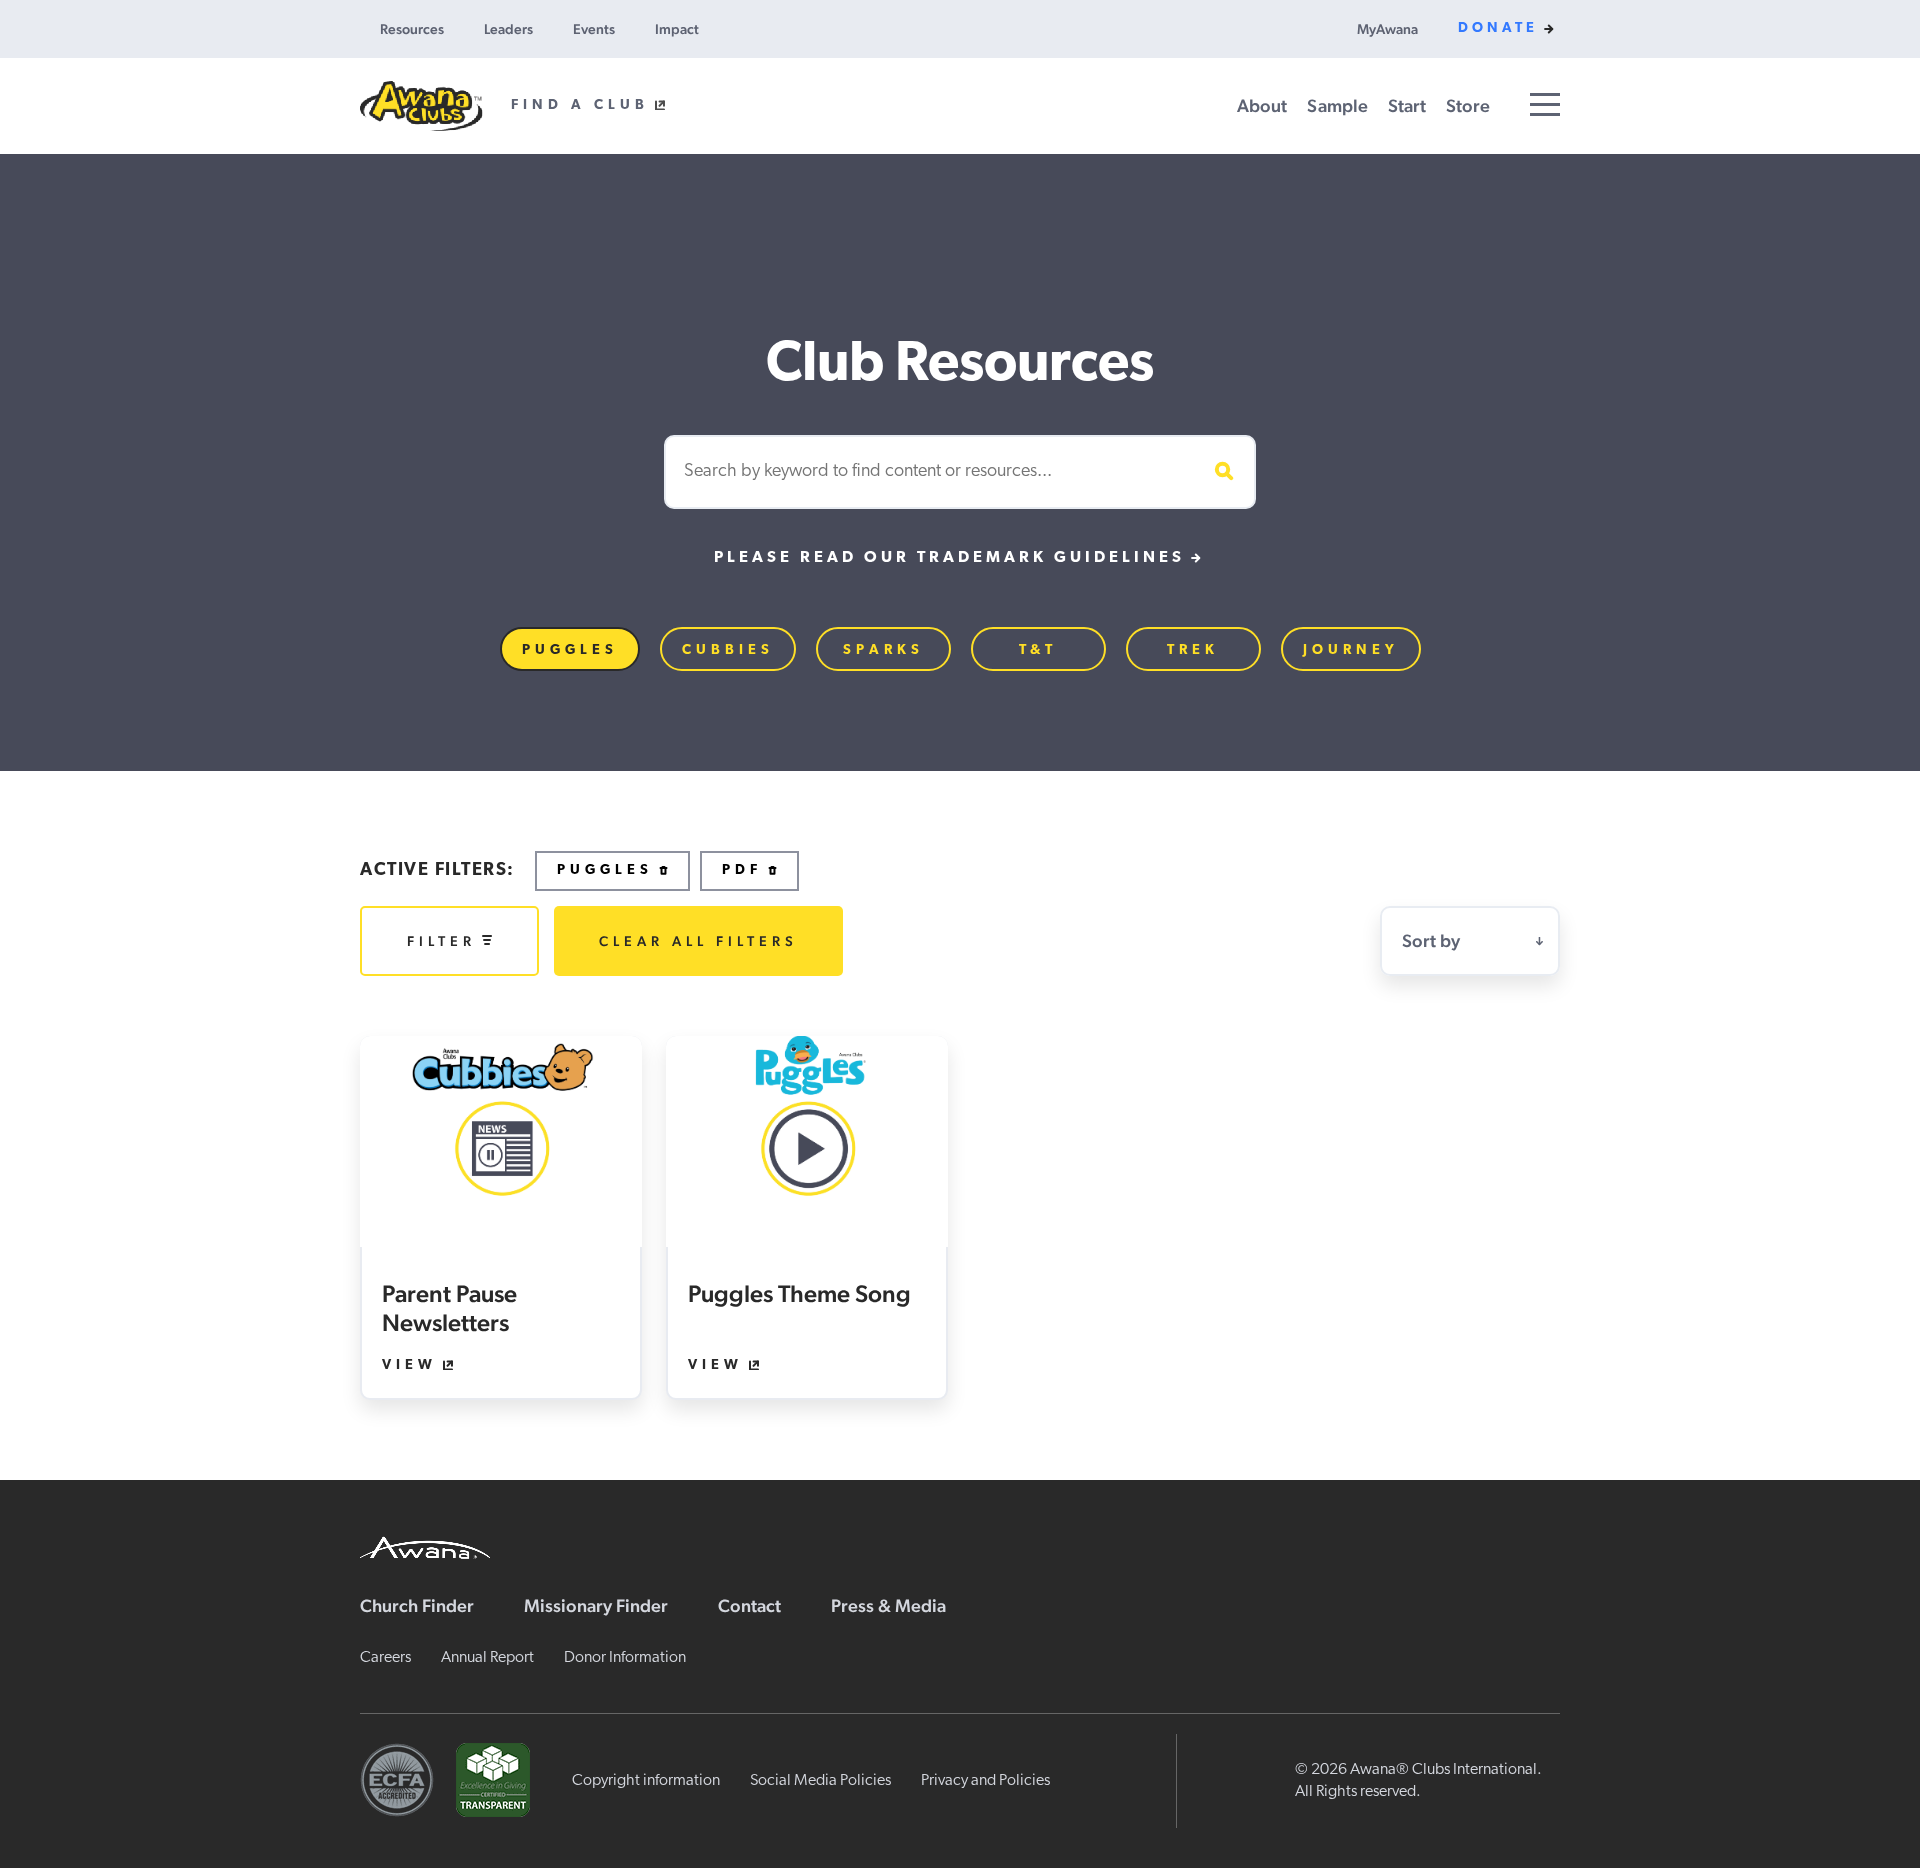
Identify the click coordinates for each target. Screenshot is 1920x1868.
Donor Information (625, 1658)
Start (1407, 105)
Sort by (1431, 940)
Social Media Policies (820, 1781)
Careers (385, 1658)
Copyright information (646, 1781)
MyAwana (1387, 29)
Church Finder (417, 1605)
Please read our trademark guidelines (949, 558)
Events (594, 29)
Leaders (508, 29)
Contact (749, 1605)
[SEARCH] (1221, 472)
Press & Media (888, 1605)
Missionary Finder (596, 1605)
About (1262, 105)
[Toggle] (1545, 104)
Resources (412, 29)
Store (1468, 105)
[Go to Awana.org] (425, 1545)
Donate (1498, 28)
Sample (1337, 105)
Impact (677, 29)
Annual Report (487, 1658)
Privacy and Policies (985, 1781)
